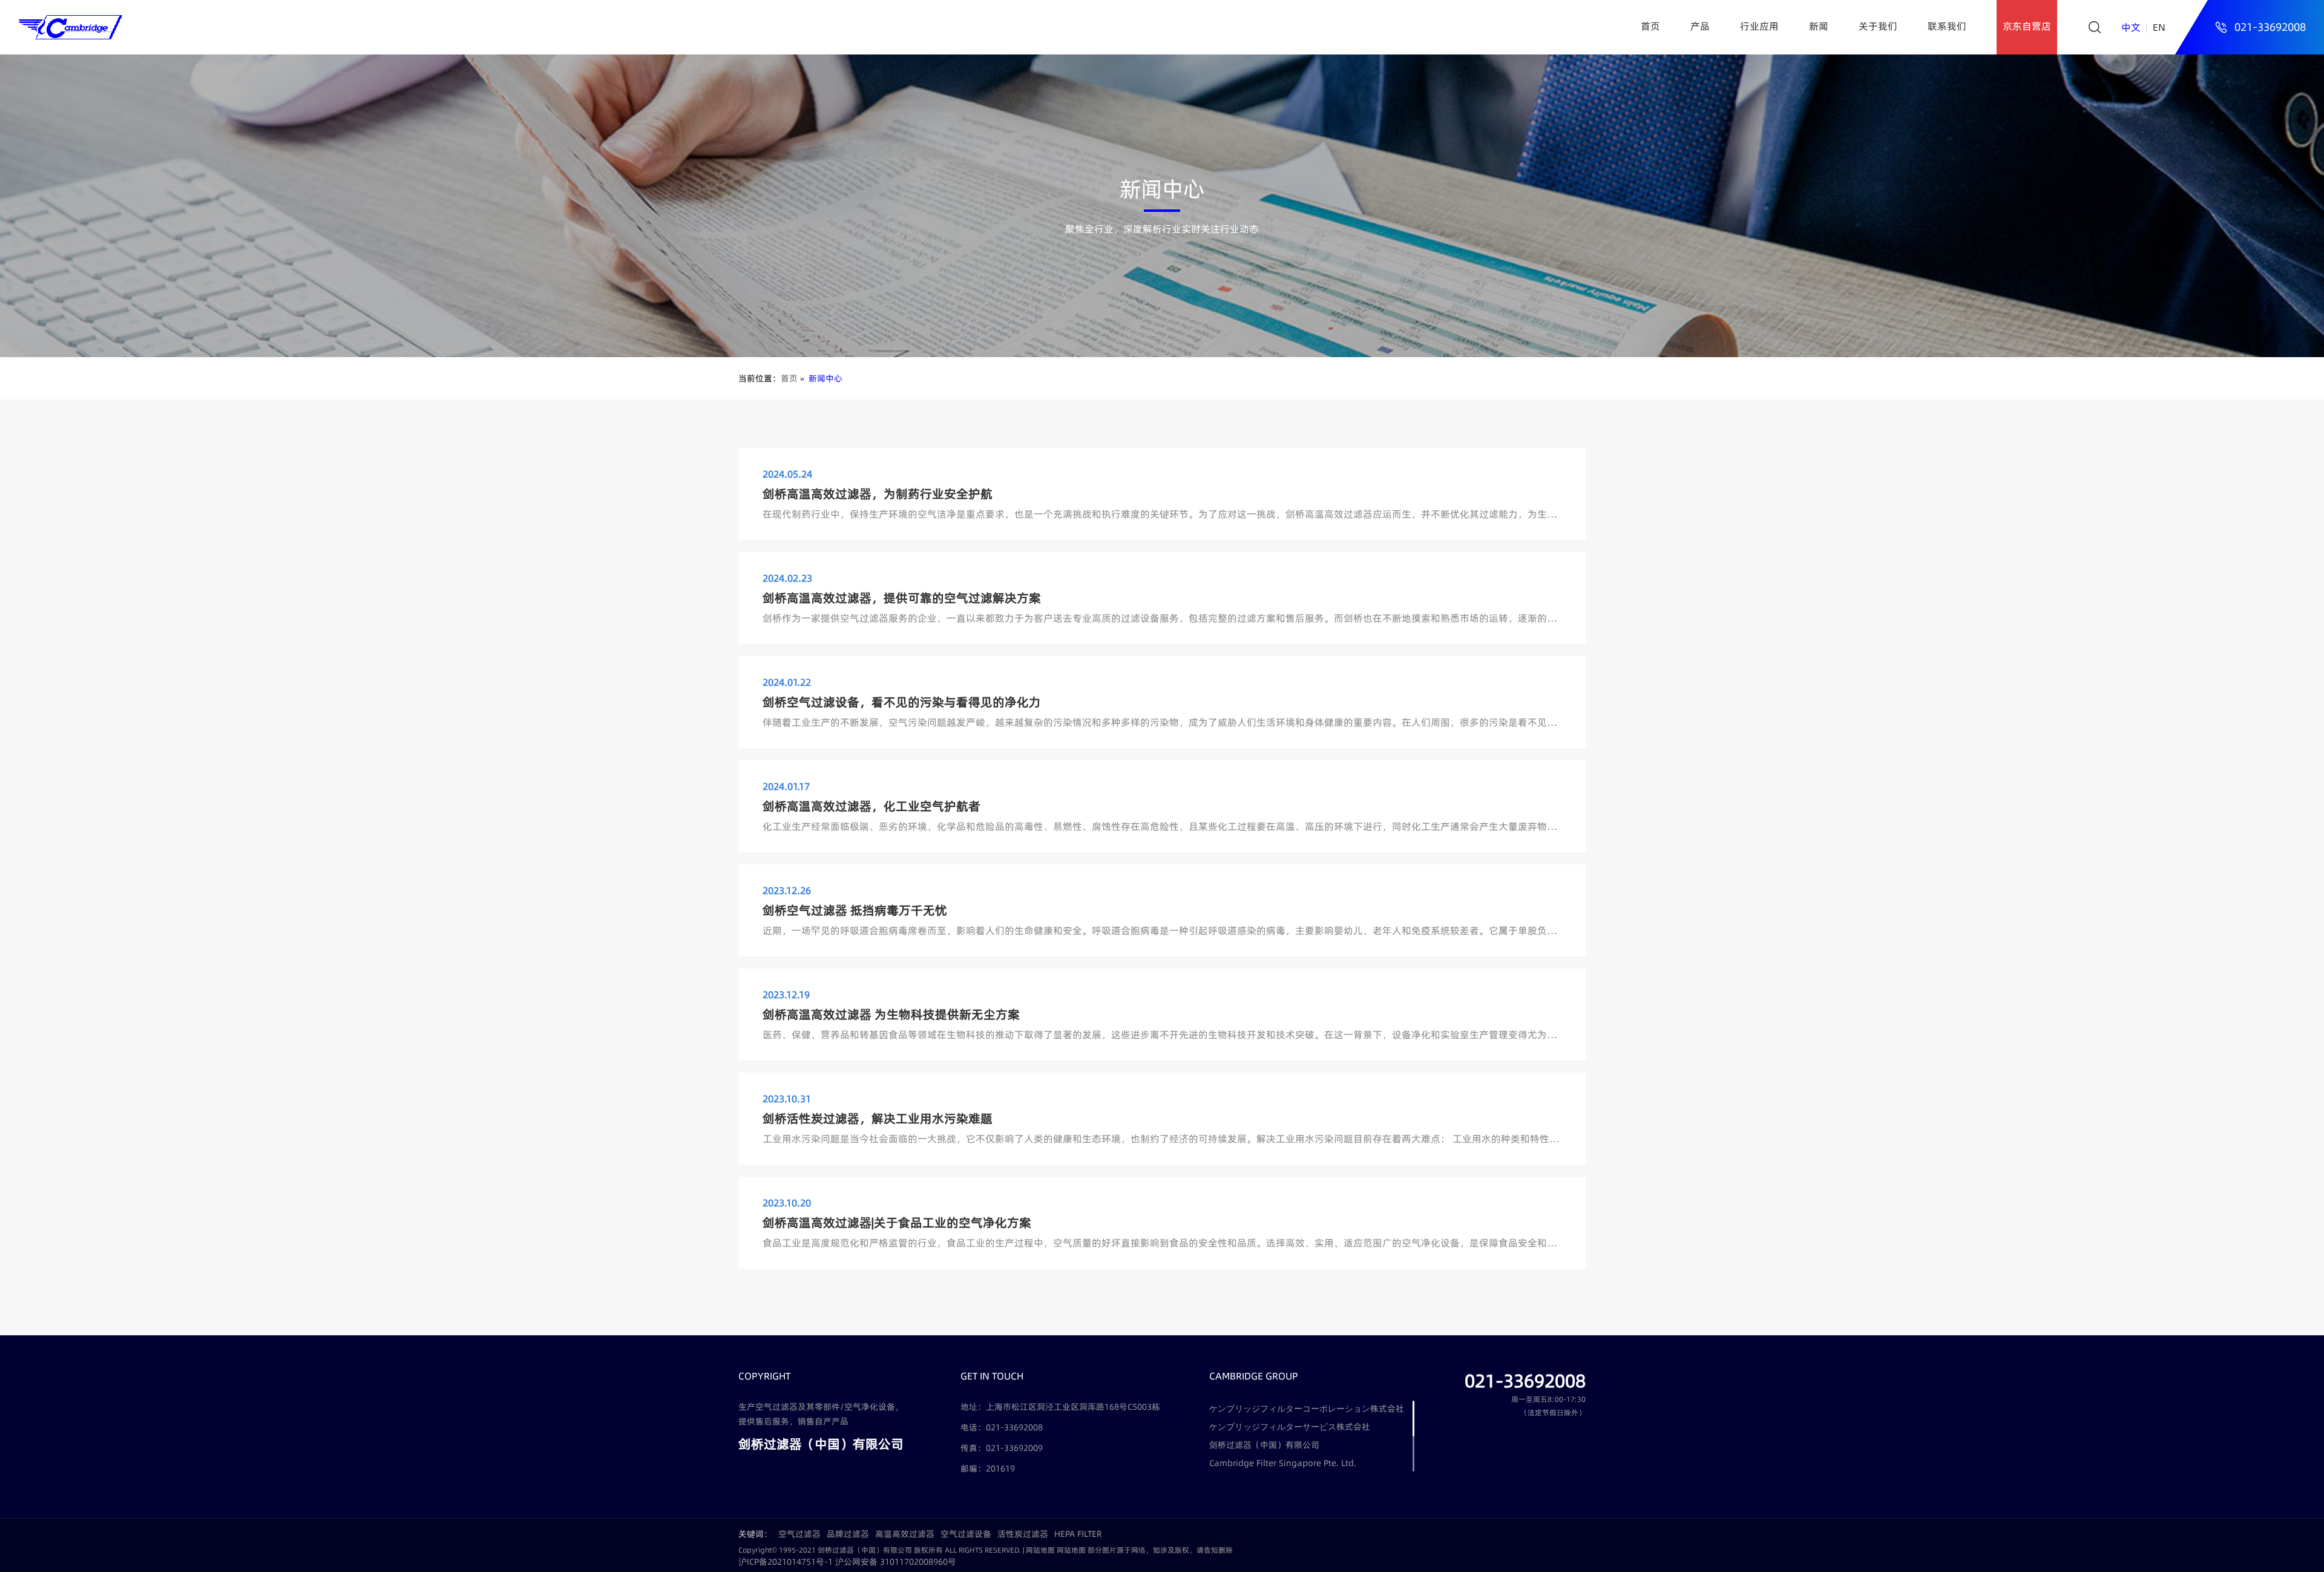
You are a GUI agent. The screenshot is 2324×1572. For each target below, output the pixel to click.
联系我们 (1947, 26)
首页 (1650, 26)
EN (2159, 27)
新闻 (1819, 26)
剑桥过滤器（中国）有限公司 (1264, 1445)
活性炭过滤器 (1023, 1534)
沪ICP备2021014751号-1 (786, 1562)
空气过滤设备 (966, 1534)
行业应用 (1759, 26)
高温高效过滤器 (905, 1534)
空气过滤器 (799, 1534)
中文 (2131, 27)
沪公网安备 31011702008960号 (896, 1562)
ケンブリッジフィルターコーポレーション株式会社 (1307, 1409)
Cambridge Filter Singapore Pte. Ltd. (1283, 1463)
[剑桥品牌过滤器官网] (70, 27)
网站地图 (1040, 1550)
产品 (1700, 26)
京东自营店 (2027, 26)
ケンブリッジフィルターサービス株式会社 (1290, 1427)
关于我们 (1878, 26)
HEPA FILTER (1078, 1534)
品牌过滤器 (848, 1534)
